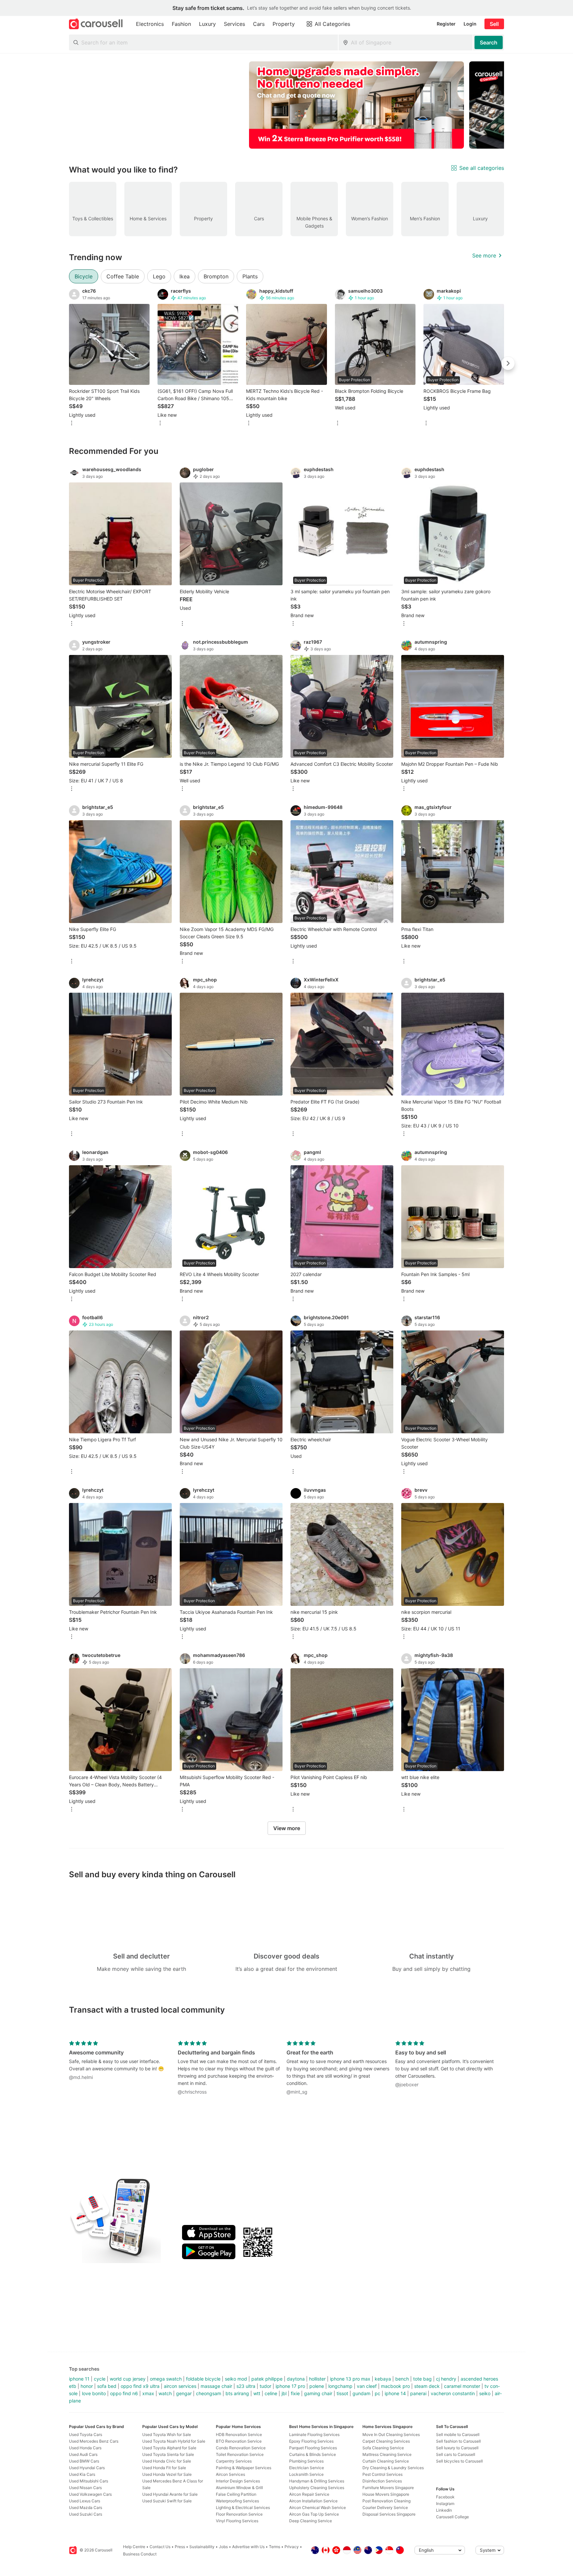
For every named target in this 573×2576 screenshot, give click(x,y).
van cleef (367, 2386)
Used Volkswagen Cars (90, 2494)
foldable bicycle (203, 2379)
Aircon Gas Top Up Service (314, 2514)
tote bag (422, 2379)
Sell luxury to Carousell (457, 2448)
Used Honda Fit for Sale (164, 2468)
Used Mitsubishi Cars (89, 2481)
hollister (317, 2379)
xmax (148, 2393)
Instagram (445, 2504)
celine (271, 2393)
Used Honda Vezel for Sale (167, 2474)
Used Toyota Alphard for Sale (169, 2448)
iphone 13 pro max (350, 2379)
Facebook (445, 2497)
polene (317, 2386)
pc (378, 2393)
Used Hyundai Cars (87, 2468)
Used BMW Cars (84, 2461)
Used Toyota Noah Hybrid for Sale (174, 2441)
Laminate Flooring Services (314, 2434)
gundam (361, 2393)
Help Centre (134, 2547)
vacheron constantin (453, 2393)
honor (87, 2386)
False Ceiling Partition (236, 2494)
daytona (296, 2379)
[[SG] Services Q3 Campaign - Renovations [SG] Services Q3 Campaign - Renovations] (356, 105)
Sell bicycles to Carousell (459, 2461)
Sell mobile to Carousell (458, 2434)
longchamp (340, 2386)
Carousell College (452, 2517)
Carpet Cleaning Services (386, 2441)
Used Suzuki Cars (86, 2514)
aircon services (180, 2386)
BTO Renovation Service (239, 2441)
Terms (275, 2547)
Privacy (292, 2547)
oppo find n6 (124, 2393)
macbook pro (395, 2386)
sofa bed (107, 2386)
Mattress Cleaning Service (387, 2454)
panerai (418, 2393)
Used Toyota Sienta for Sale (168, 2454)
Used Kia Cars (82, 2474)
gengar (184, 2393)
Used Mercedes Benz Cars (94, 2441)
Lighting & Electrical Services (243, 2507)
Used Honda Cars (85, 2448)
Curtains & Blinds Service (313, 2454)
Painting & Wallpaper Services (244, 2468)
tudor (265, 2386)
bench (402, 2379)
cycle (100, 2379)
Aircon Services (230, 2474)
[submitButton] (489, 42)
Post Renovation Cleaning (386, 2501)
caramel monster (462, 2386)
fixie (295, 2393)
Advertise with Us (248, 2547)
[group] (286, 105)
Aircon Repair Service (309, 2494)
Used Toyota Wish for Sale (167, 2434)
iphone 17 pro (290, 2386)
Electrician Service (307, 2468)
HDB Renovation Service (239, 2434)
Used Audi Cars (83, 2454)
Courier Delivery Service (385, 2507)
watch (165, 2393)
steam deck (427, 2386)
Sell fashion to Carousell (458, 2441)
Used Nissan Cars (85, 2488)
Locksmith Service (306, 2474)
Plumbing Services (306, 2461)
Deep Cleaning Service (311, 2521)
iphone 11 (79, 2379)
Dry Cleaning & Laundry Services (393, 2468)
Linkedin (444, 2510)
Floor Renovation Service (239, 2514)
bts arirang (237, 2393)
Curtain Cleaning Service (386, 2461)
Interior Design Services (238, 2481)
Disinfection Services (382, 2481)
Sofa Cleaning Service (383, 2448)
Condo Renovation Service (241, 2448)
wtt (257, 2393)
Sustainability (202, 2547)
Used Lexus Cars (85, 2501)
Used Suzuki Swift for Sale (167, 2501)
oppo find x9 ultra (140, 2386)
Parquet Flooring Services (313, 2448)
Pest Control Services (382, 2474)
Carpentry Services (234, 2461)
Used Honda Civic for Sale (167, 2461)
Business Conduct (140, 2554)
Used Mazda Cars (86, 2507)
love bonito (94, 2393)
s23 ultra (246, 2386)
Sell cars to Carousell (456, 2454)
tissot (342, 2393)
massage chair (216, 2386)
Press (180, 2547)
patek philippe (267, 2379)
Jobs (223, 2547)
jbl (284, 2393)
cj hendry (446, 2379)
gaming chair (318, 2393)
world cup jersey (128, 2379)
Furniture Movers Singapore (388, 2488)
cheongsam (209, 2393)
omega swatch (166, 2379)
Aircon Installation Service (313, 2501)
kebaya (383, 2379)
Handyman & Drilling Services (317, 2481)
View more (287, 1828)
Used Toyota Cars (86, 2434)
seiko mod (236, 2379)
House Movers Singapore (386, 2494)
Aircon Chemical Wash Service (318, 2507)
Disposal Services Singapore (389, 2514)
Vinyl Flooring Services (237, 2521)
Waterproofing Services (237, 2501)
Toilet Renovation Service (240, 2454)
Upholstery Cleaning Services (317, 2488)
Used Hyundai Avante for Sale (170, 2494)
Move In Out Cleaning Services (391, 2434)
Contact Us (160, 2547)
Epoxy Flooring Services (311, 2441)
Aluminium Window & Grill (239, 2488)
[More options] (72, 424)
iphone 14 (395, 2393)
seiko (485, 2393)
